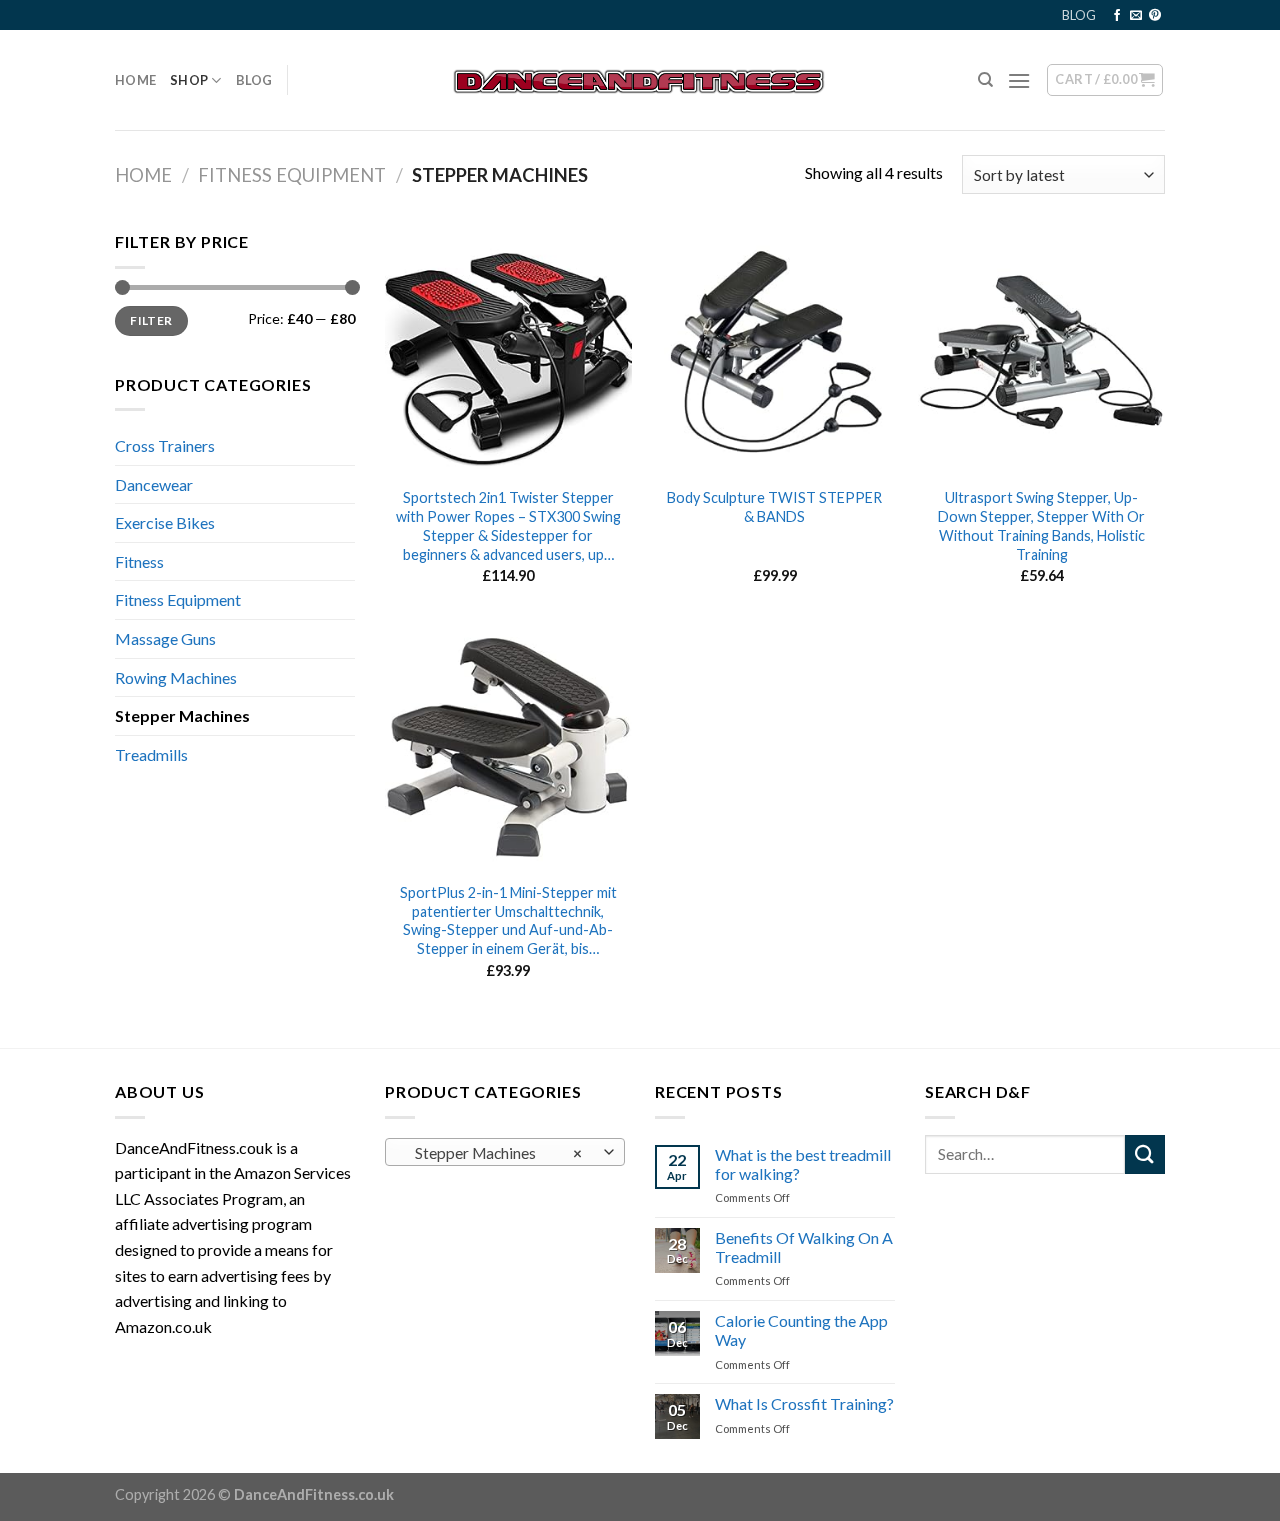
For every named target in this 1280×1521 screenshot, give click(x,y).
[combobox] (505, 1152)
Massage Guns (165, 638)
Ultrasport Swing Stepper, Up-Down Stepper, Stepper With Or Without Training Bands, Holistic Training (1041, 525)
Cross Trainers (165, 445)
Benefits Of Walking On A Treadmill (804, 1247)
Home (135, 80)
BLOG (1079, 15)
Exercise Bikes (165, 522)
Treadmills (151, 754)
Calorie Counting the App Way (801, 1330)
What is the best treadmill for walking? (803, 1164)
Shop (189, 80)
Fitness (139, 561)
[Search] (985, 80)
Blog (254, 80)
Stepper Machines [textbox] (494, 1153)
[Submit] (1145, 1154)
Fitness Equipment (292, 175)
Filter (151, 320)
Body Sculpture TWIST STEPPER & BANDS (774, 507)
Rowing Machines (176, 677)
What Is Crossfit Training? (804, 1403)
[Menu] (1019, 80)
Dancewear (154, 484)
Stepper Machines (182, 715)
